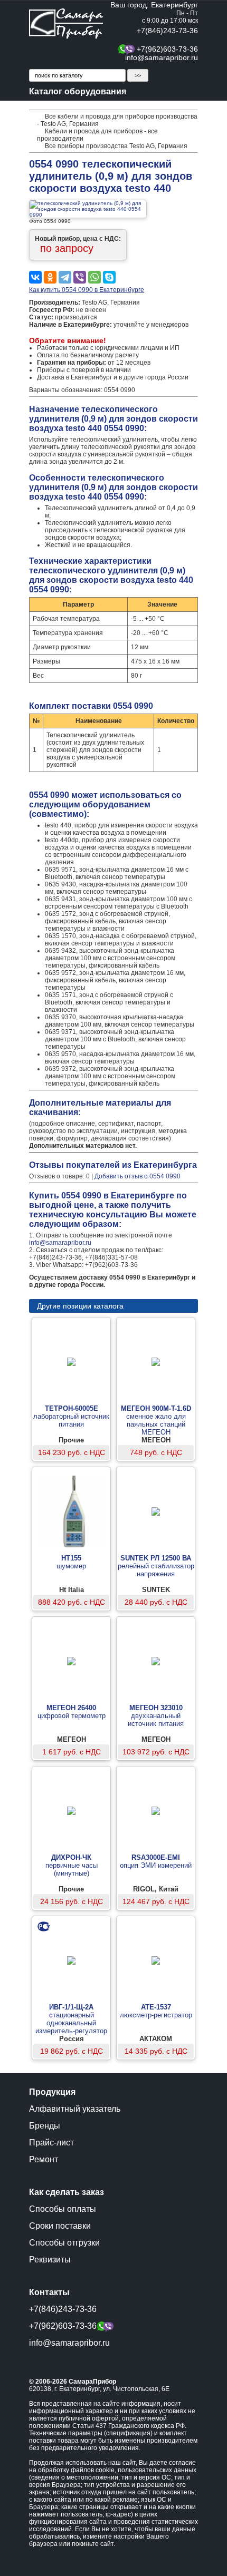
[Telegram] (65, 277)
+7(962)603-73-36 (167, 49)
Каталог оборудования (78, 91)
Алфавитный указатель (75, 2109)
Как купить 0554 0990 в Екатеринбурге (87, 290)
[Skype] (109, 277)
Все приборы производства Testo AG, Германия (116, 146)
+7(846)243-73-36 (167, 31)
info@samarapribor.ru (162, 57)
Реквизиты (50, 2260)
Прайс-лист (51, 2143)
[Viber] (80, 277)
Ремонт (44, 2159)
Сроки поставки (60, 2226)
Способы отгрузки (64, 2243)
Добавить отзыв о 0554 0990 (138, 1176)
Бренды (45, 2126)
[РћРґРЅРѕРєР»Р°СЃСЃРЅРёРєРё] (50, 277)
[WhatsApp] (94, 277)
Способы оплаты (63, 2209)
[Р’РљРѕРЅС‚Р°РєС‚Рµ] (35, 277)
